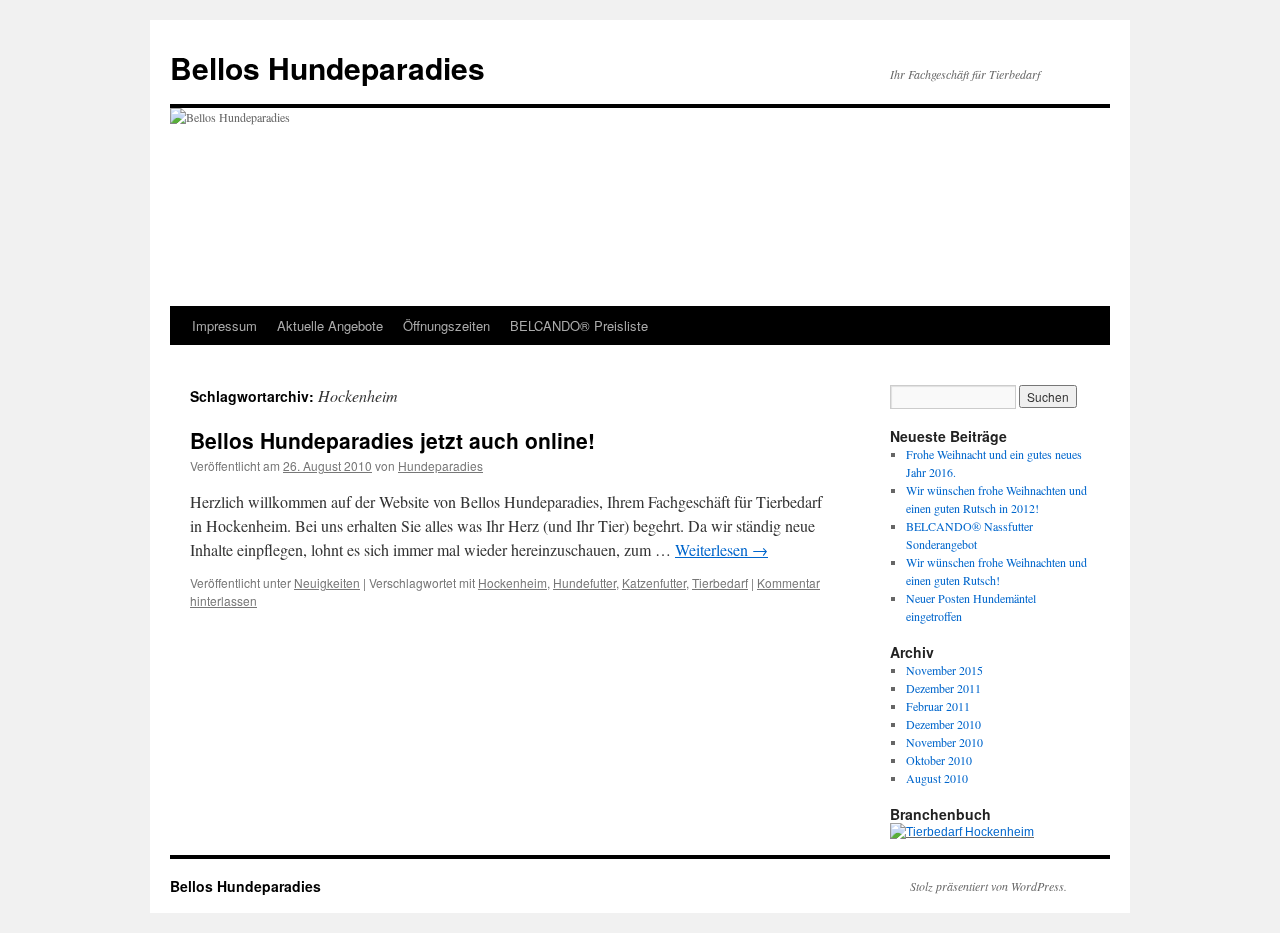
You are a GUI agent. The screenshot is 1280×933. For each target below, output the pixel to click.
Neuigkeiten (327, 582)
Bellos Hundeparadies (327, 67)
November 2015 (944, 670)
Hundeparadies (440, 465)
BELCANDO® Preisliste (579, 325)
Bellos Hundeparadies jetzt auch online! (392, 440)
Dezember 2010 (943, 724)
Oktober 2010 (939, 760)
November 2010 (944, 742)
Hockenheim (512, 582)
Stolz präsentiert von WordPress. (988, 886)
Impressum (224, 325)
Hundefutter (584, 582)
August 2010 (937, 778)
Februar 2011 (938, 706)
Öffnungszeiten (446, 325)
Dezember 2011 (943, 688)
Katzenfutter (654, 582)
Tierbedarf (720, 582)
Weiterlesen (721, 549)
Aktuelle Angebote (330, 325)
